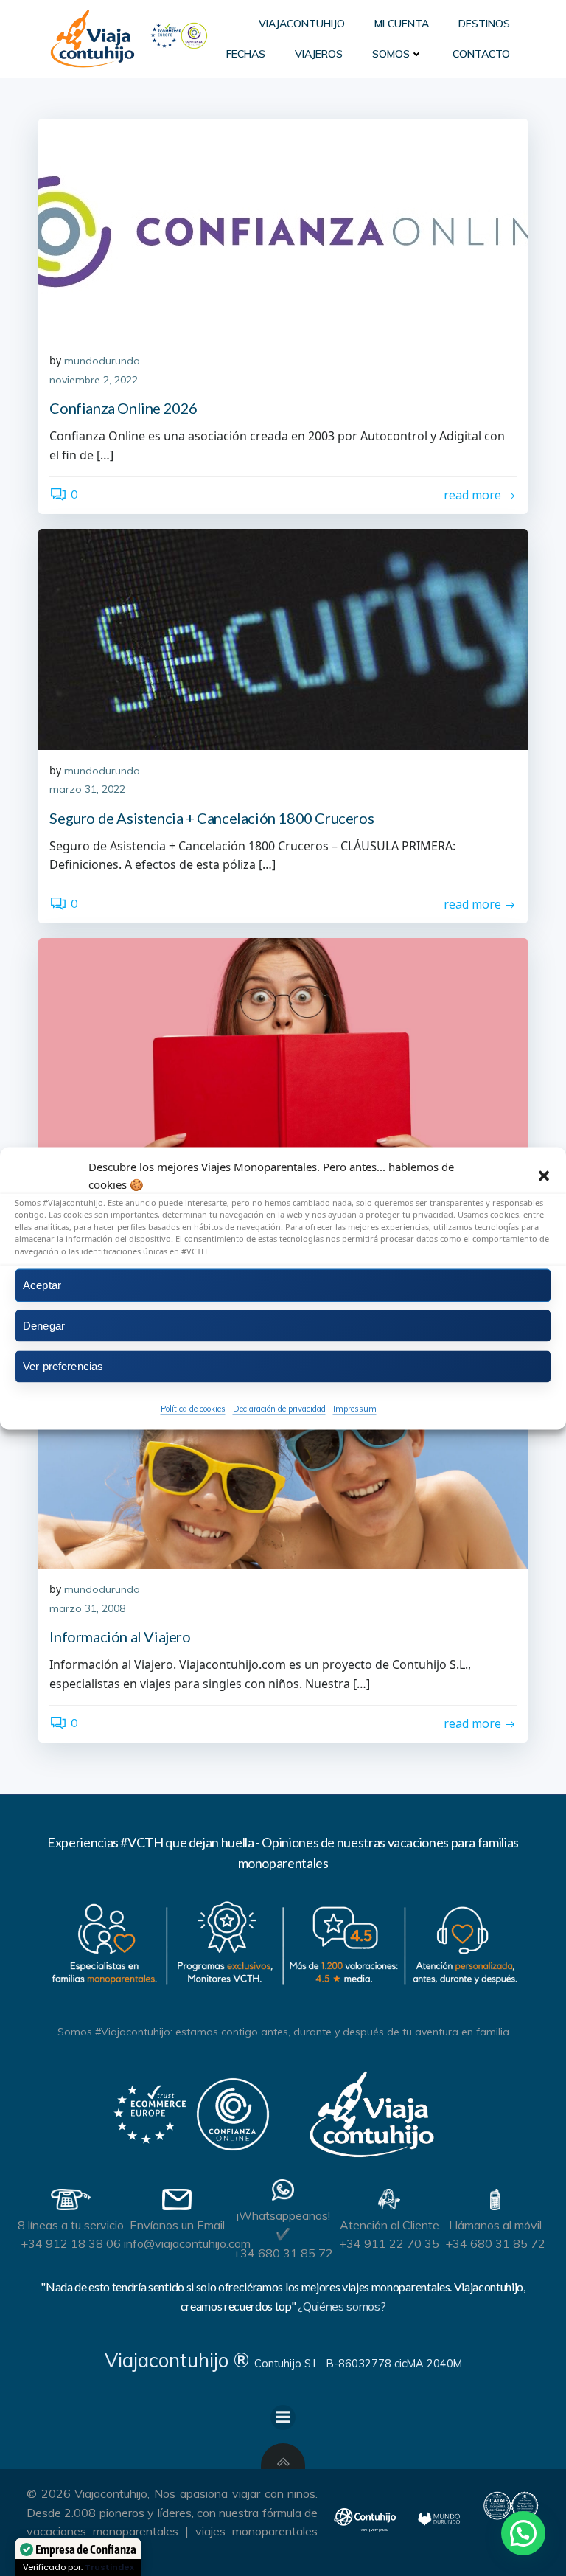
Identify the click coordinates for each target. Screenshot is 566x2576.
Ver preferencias (63, 1366)
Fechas (246, 54)
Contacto (481, 54)
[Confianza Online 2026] (283, 229)
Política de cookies (193, 1409)
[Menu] (283, 2417)
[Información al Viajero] (283, 1458)
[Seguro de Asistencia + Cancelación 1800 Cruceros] (283, 639)
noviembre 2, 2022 (94, 380)
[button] (544, 1176)
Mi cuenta (402, 24)
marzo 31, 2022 (87, 789)
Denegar (44, 1326)
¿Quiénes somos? (342, 2306)
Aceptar (42, 1285)
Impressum (355, 1409)
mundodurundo (102, 361)
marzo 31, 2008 (87, 1608)
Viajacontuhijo (302, 24)
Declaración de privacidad (279, 1409)
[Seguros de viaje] (283, 1049)
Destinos (484, 24)
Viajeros (319, 54)
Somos (391, 54)
